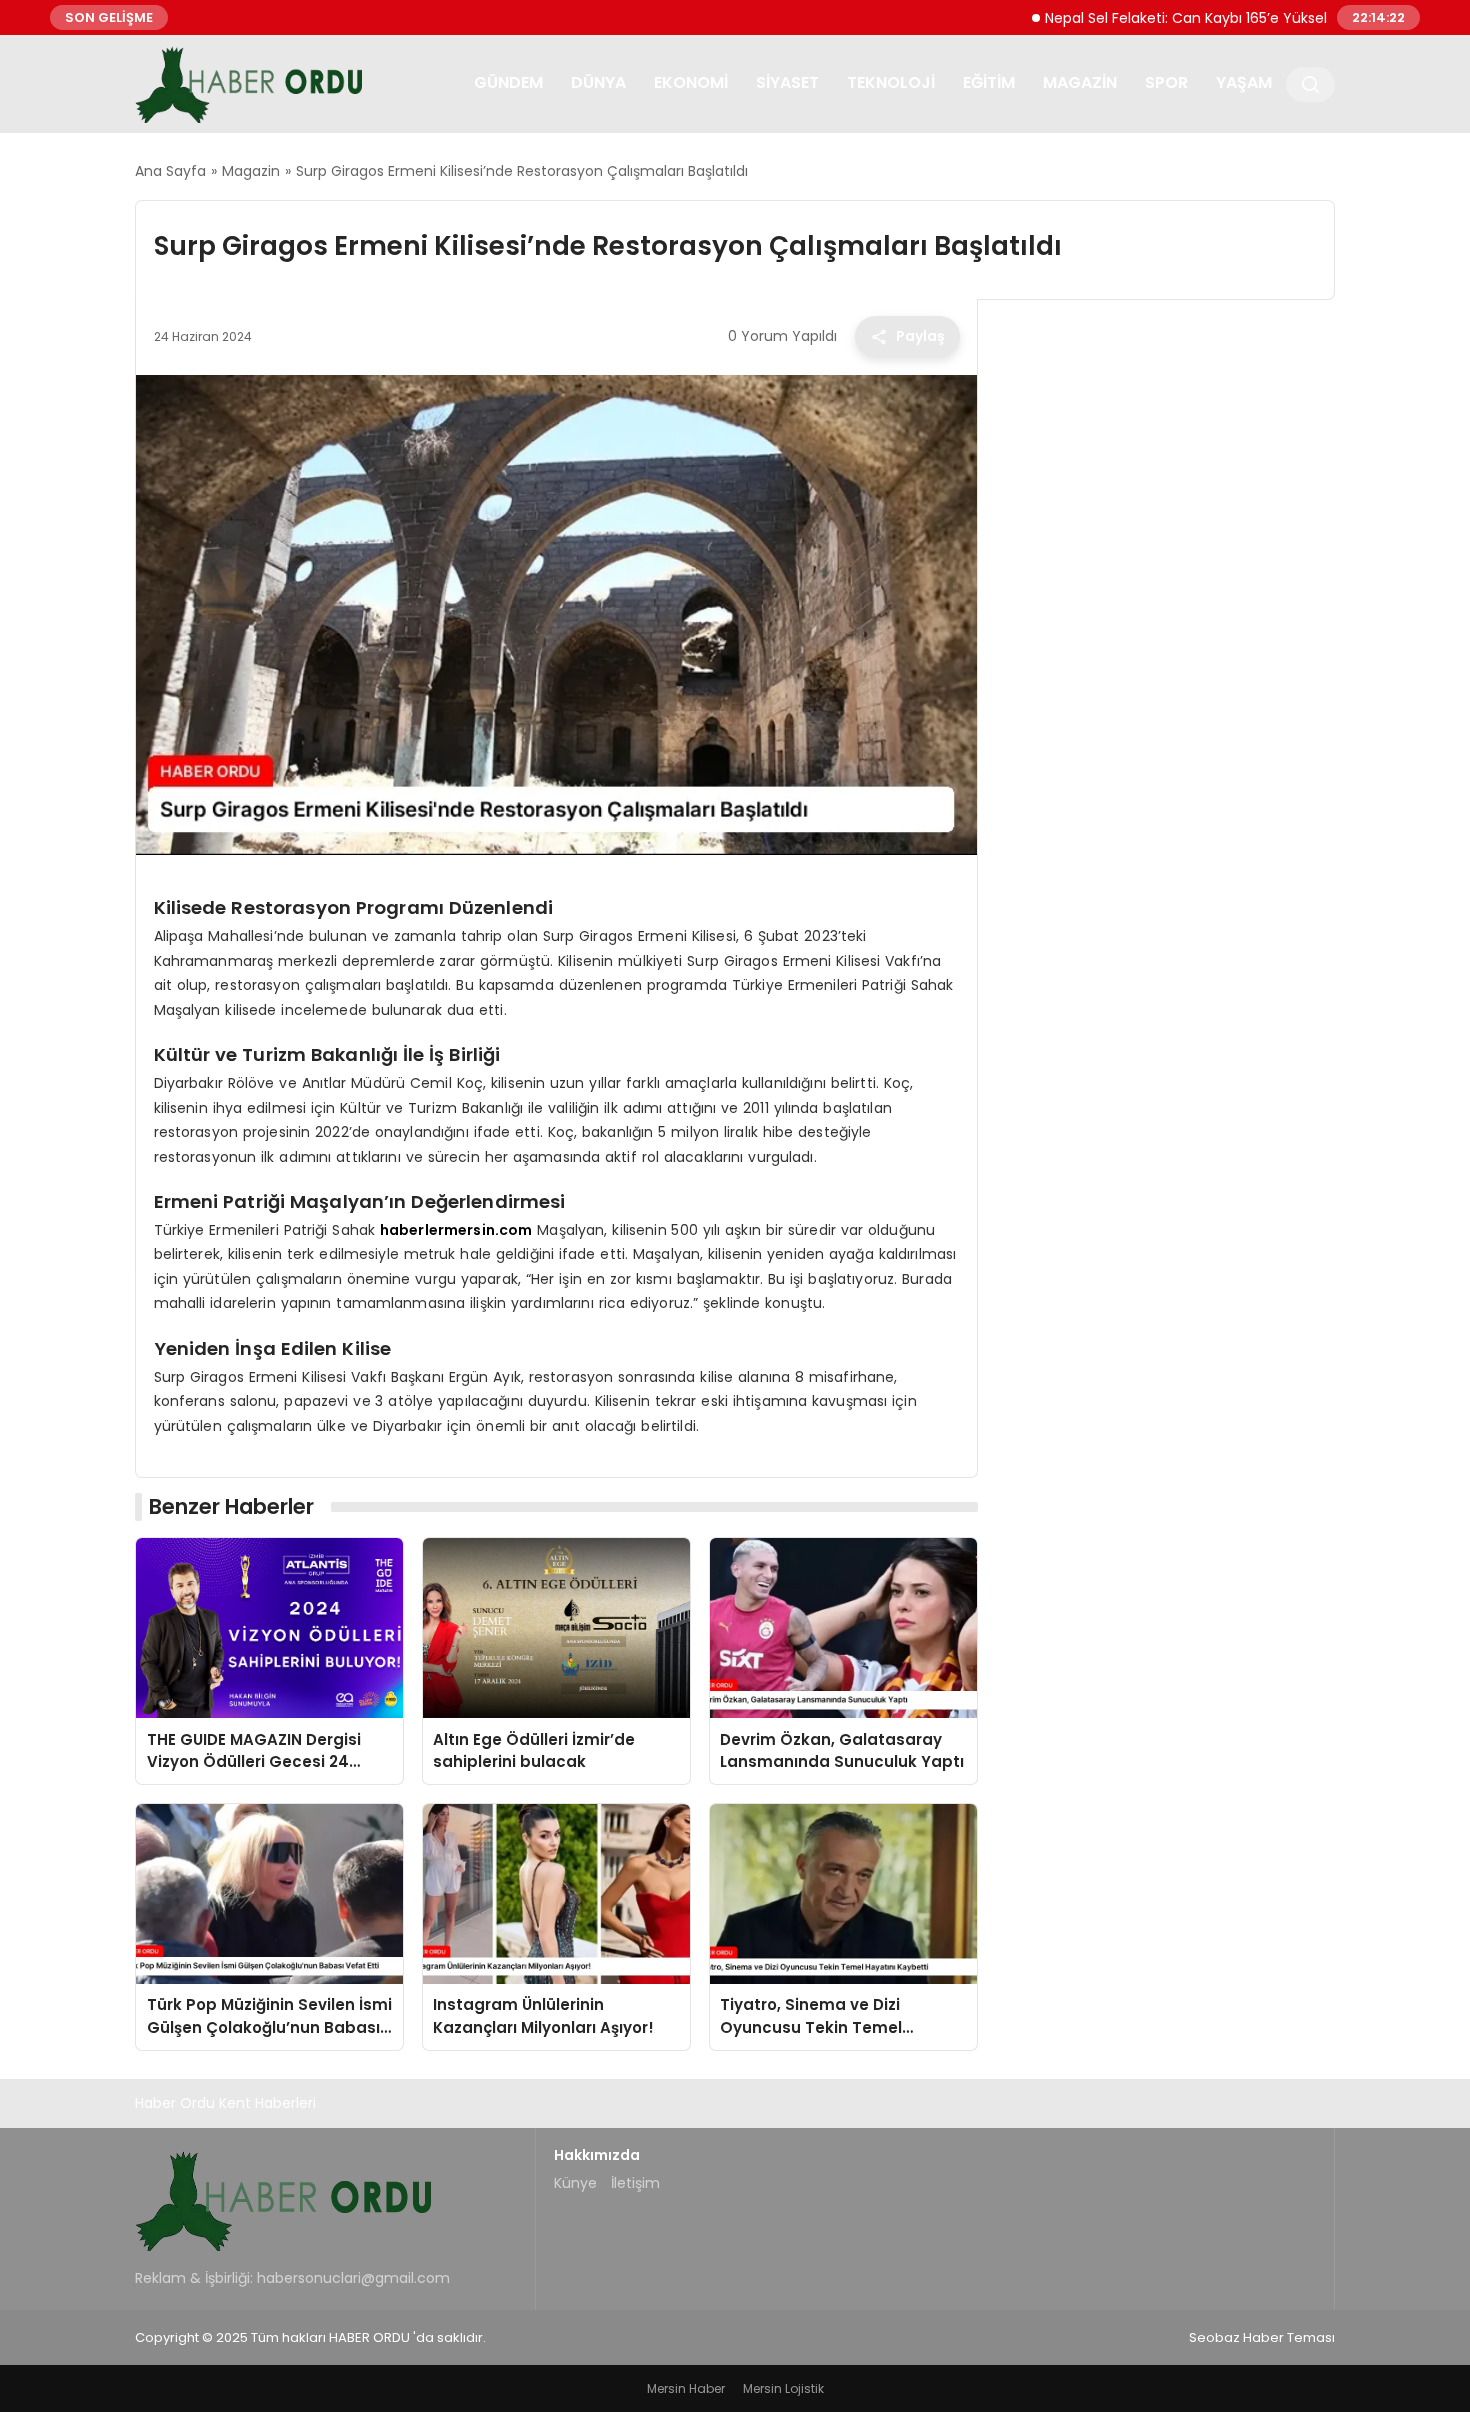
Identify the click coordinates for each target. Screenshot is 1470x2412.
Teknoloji (891, 82)
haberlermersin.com (456, 1230)
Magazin (1080, 82)
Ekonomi (691, 82)
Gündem (508, 82)
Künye (575, 2183)
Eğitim (989, 82)
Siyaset (787, 82)
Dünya (598, 82)
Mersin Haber (686, 2388)
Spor (1166, 82)
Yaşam (1244, 82)
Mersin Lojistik (783, 2388)
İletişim (635, 2183)
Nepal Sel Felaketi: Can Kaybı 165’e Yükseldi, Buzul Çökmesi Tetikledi (1223, 17)
